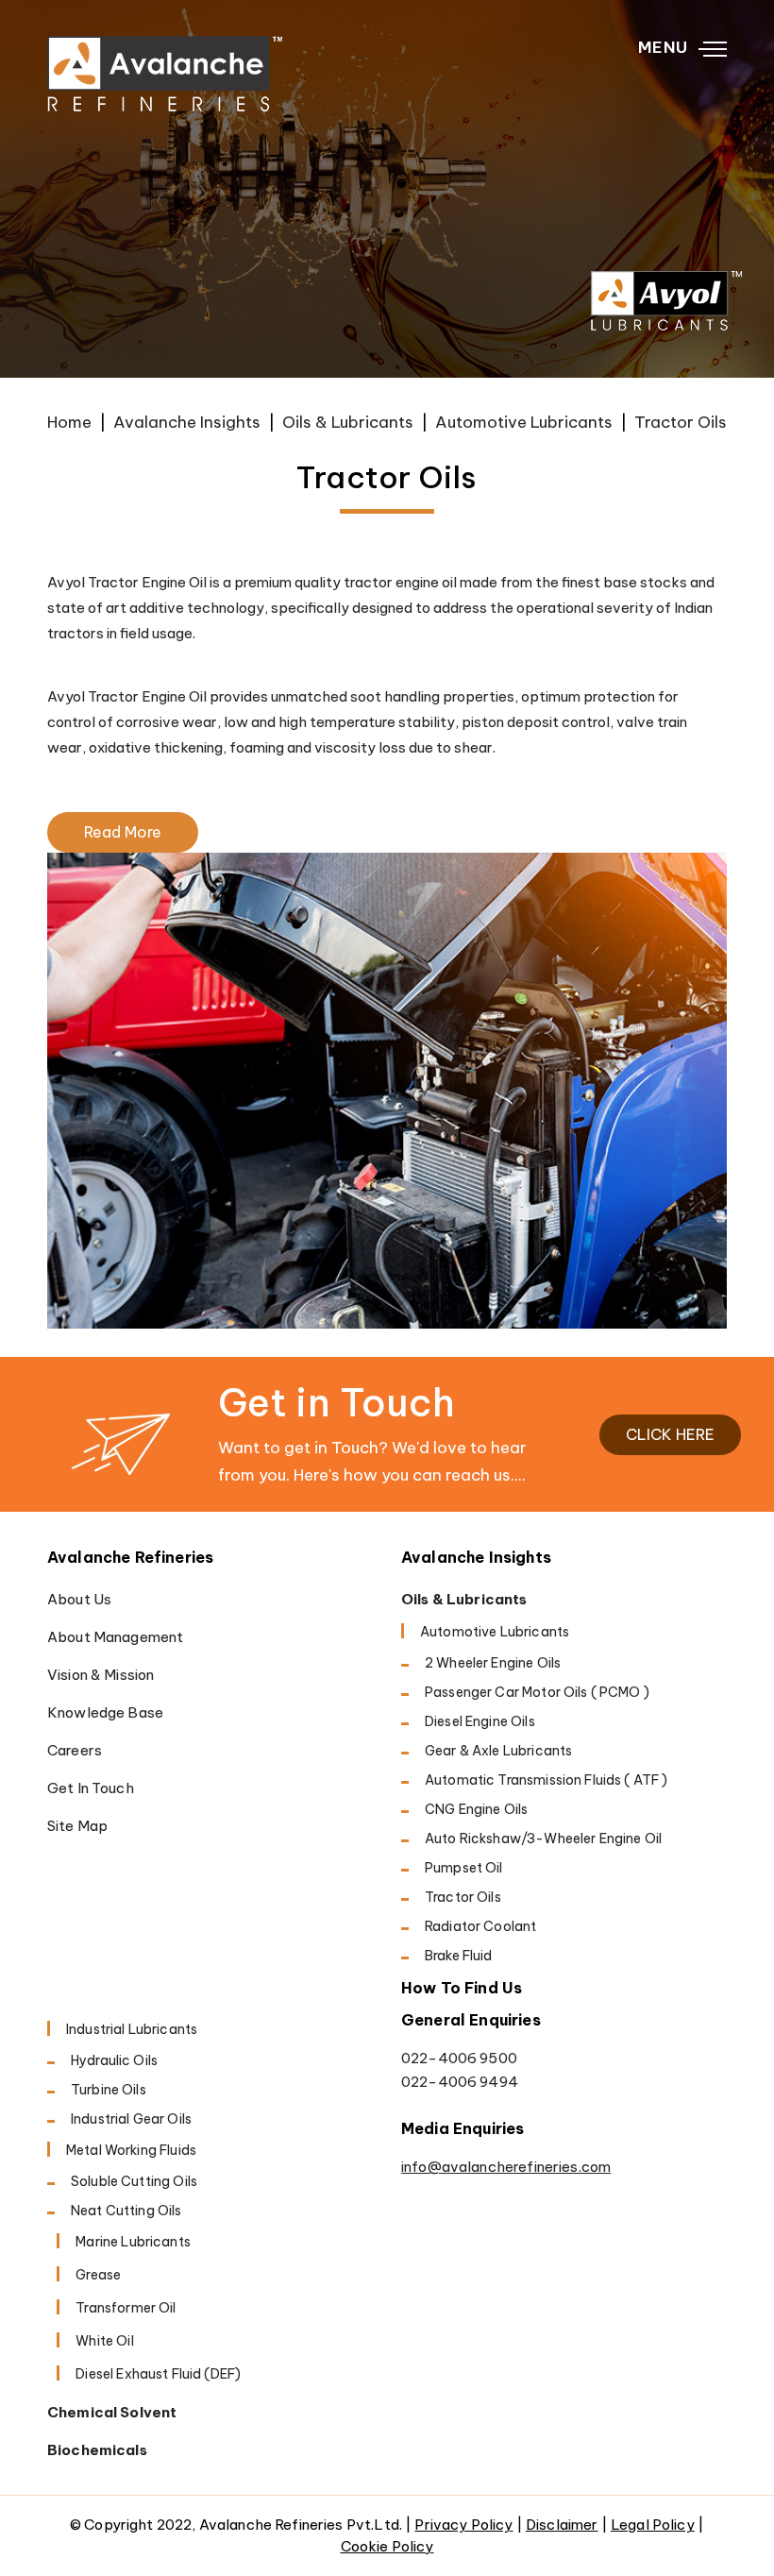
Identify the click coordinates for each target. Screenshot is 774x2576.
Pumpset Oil (464, 1868)
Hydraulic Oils (114, 2060)
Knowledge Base (105, 1712)
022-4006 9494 (460, 2082)
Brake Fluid (459, 1956)
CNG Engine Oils (476, 1809)
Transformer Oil (126, 2308)
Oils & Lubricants (348, 422)
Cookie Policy (387, 2546)
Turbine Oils (109, 2090)
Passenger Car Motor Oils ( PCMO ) (537, 1692)
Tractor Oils (463, 1897)
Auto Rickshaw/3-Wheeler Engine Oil (543, 1839)
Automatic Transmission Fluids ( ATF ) (547, 1780)
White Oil (104, 2341)
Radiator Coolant (480, 1926)
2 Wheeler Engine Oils (493, 1663)
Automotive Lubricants (524, 422)
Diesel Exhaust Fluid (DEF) (158, 2374)
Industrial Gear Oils (131, 2119)
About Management (115, 1637)
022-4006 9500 (459, 2058)
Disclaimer (562, 2525)
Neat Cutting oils (126, 2211)
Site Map (77, 1826)
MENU (663, 47)
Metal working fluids (131, 2150)
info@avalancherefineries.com (506, 2167)
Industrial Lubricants (132, 2029)
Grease (98, 2275)
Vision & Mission (101, 1675)
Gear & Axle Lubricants (498, 1751)
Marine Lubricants (133, 2242)
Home (69, 422)
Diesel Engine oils (480, 1721)
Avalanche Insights (187, 422)
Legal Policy (653, 2525)
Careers (75, 1750)
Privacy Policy (463, 2525)
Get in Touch (91, 1788)
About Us (79, 1599)
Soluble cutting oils (134, 2181)
